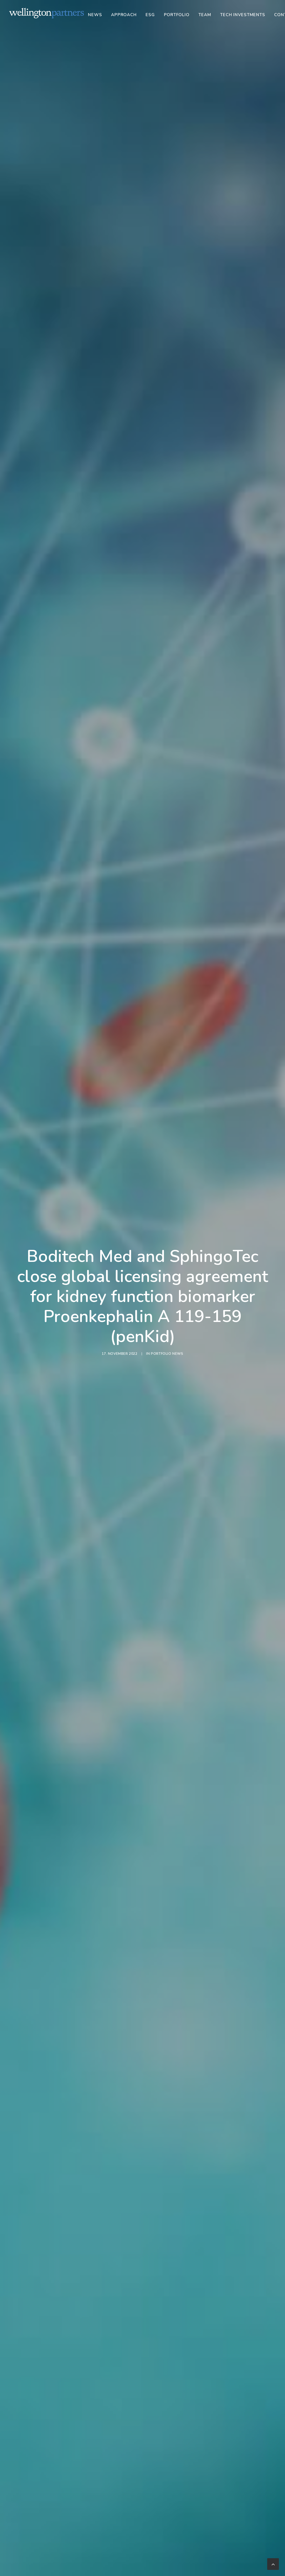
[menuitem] (97, 15)
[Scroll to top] (273, 2564)
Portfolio (177, 15)
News (95, 15)
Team (205, 15)
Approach (124, 15)
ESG (150, 15)
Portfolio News (167, 1354)
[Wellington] (47, 13)
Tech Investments (243, 15)
